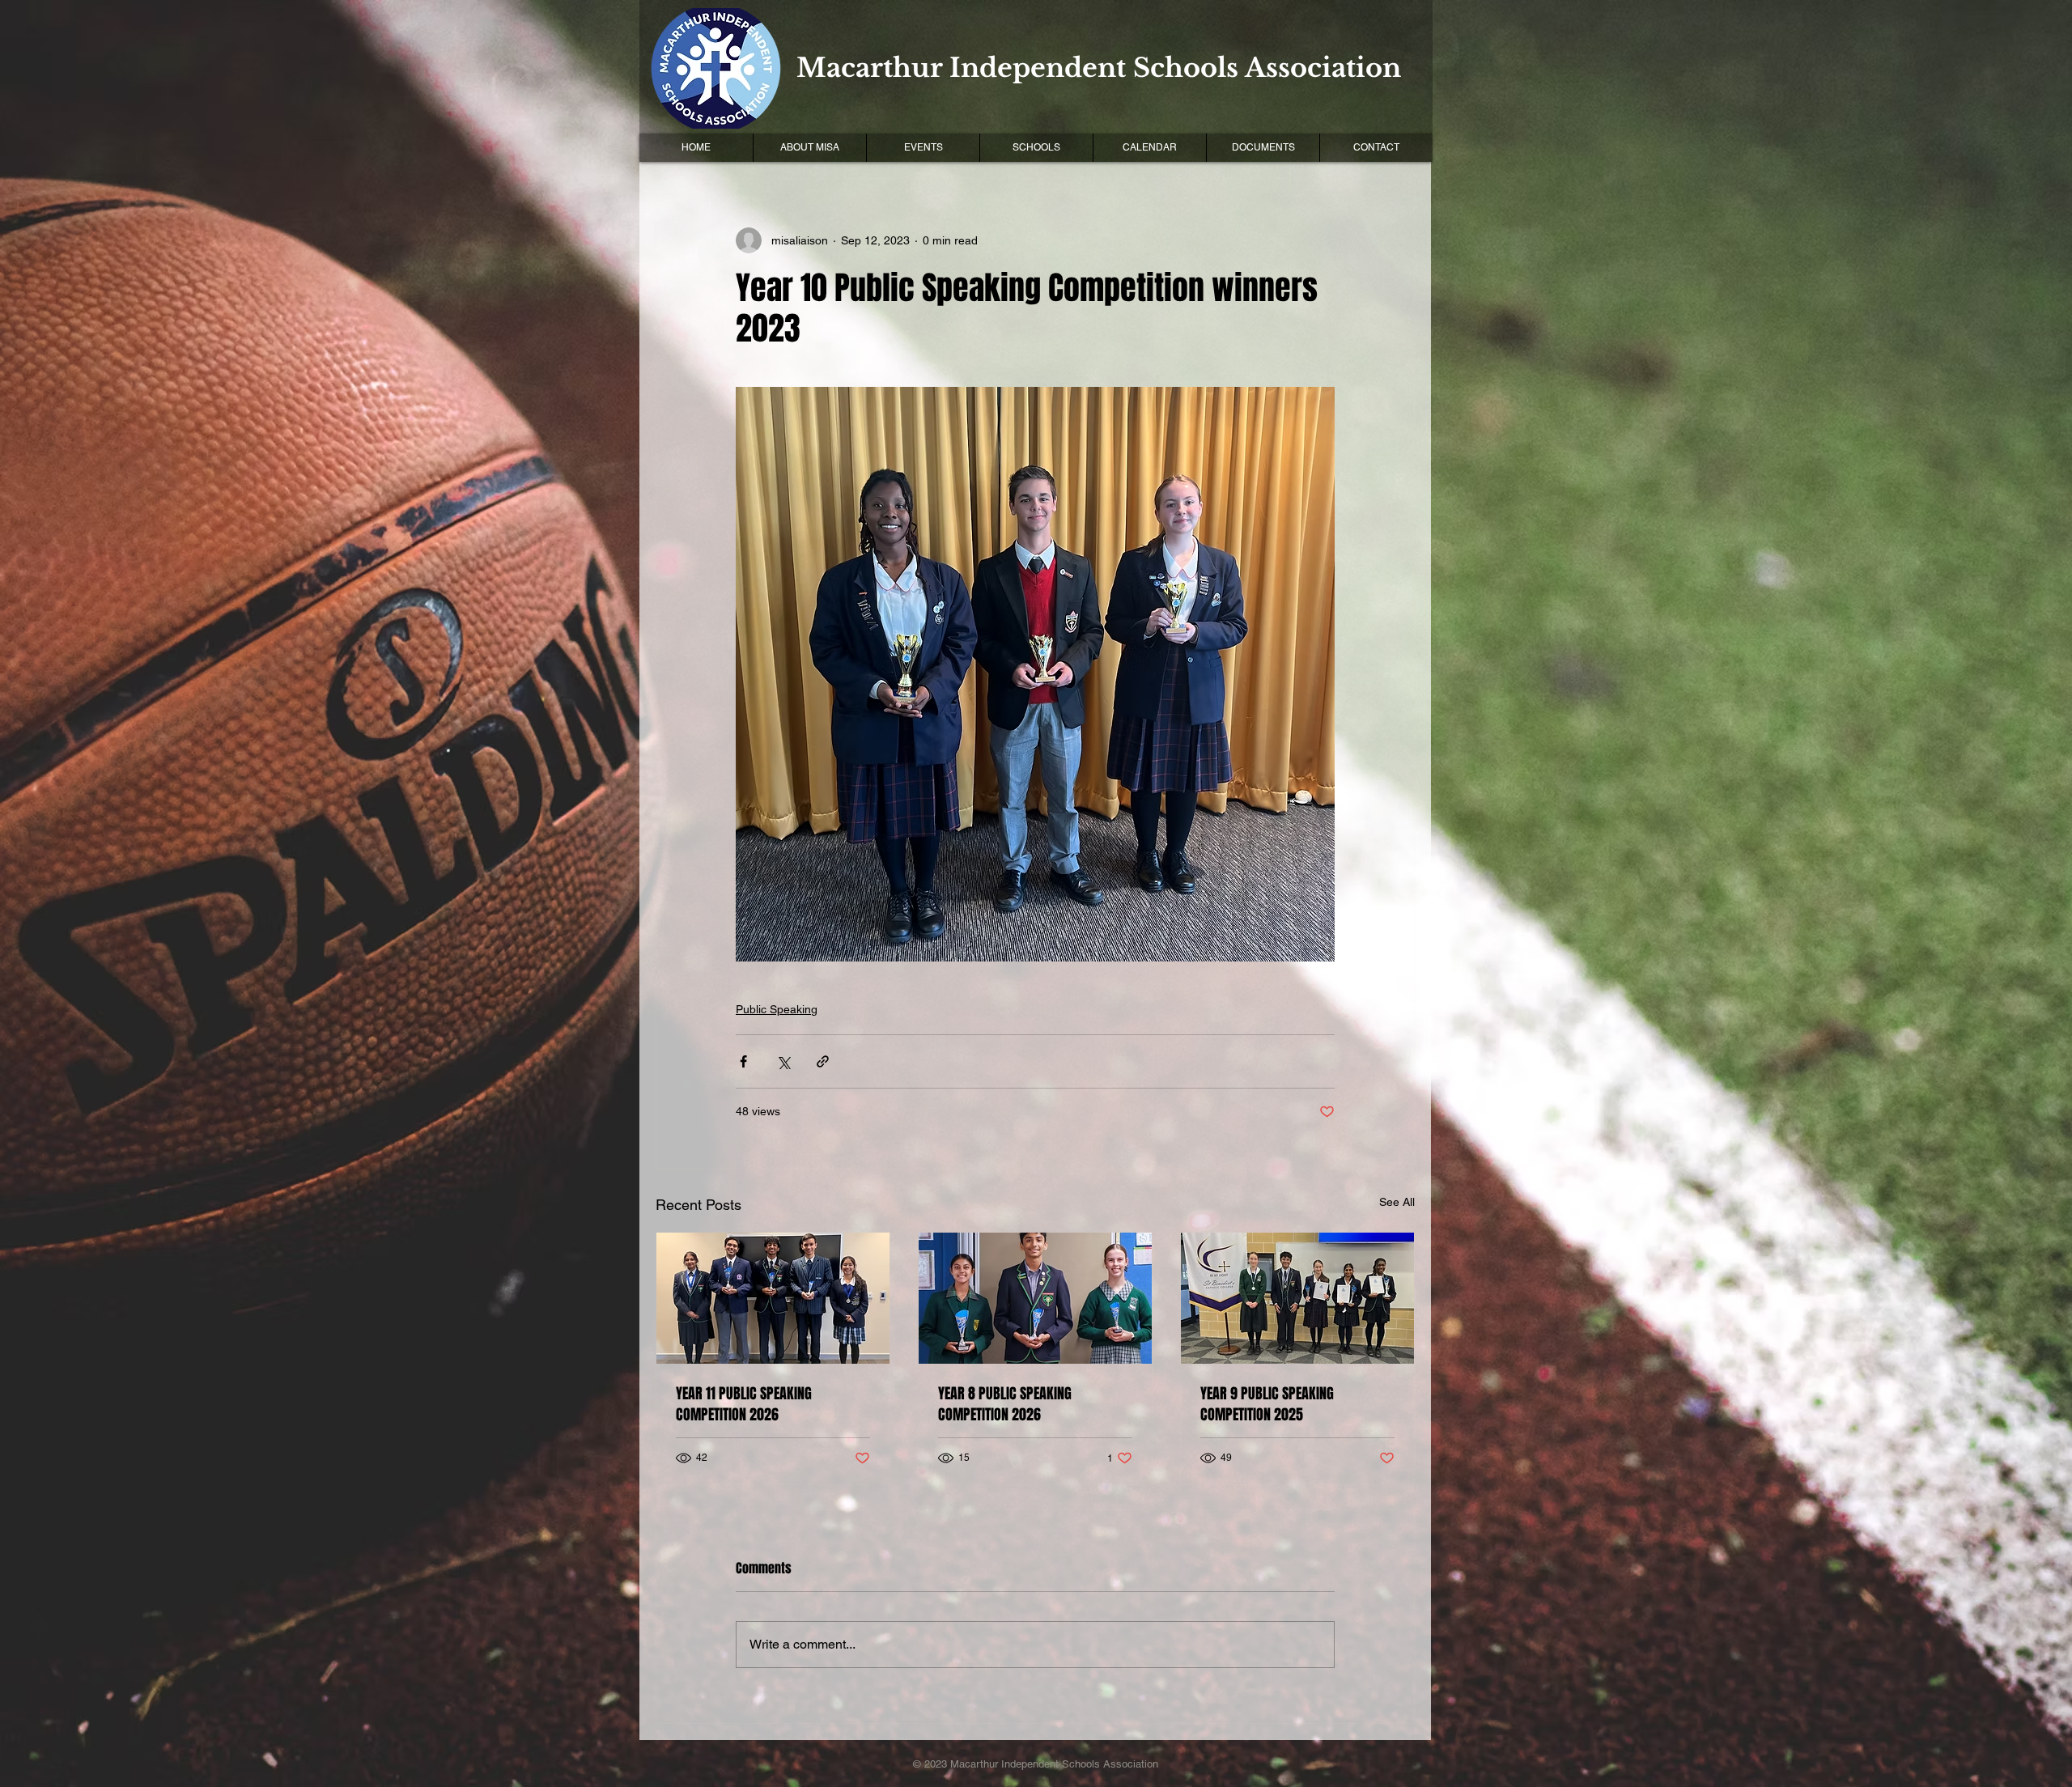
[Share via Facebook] (743, 1061)
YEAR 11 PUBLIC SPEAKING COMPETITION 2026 (744, 1404)
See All (1397, 1202)
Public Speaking (777, 1009)
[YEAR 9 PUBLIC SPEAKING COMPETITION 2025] (1297, 1298)
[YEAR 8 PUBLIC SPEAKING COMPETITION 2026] (1035, 1298)
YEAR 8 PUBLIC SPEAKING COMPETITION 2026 (1005, 1404)
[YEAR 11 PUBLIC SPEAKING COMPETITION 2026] (773, 1298)
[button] (923, 148)
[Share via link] (823, 1061)
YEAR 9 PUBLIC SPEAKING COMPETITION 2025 (1267, 1404)
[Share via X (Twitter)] (783, 1061)
